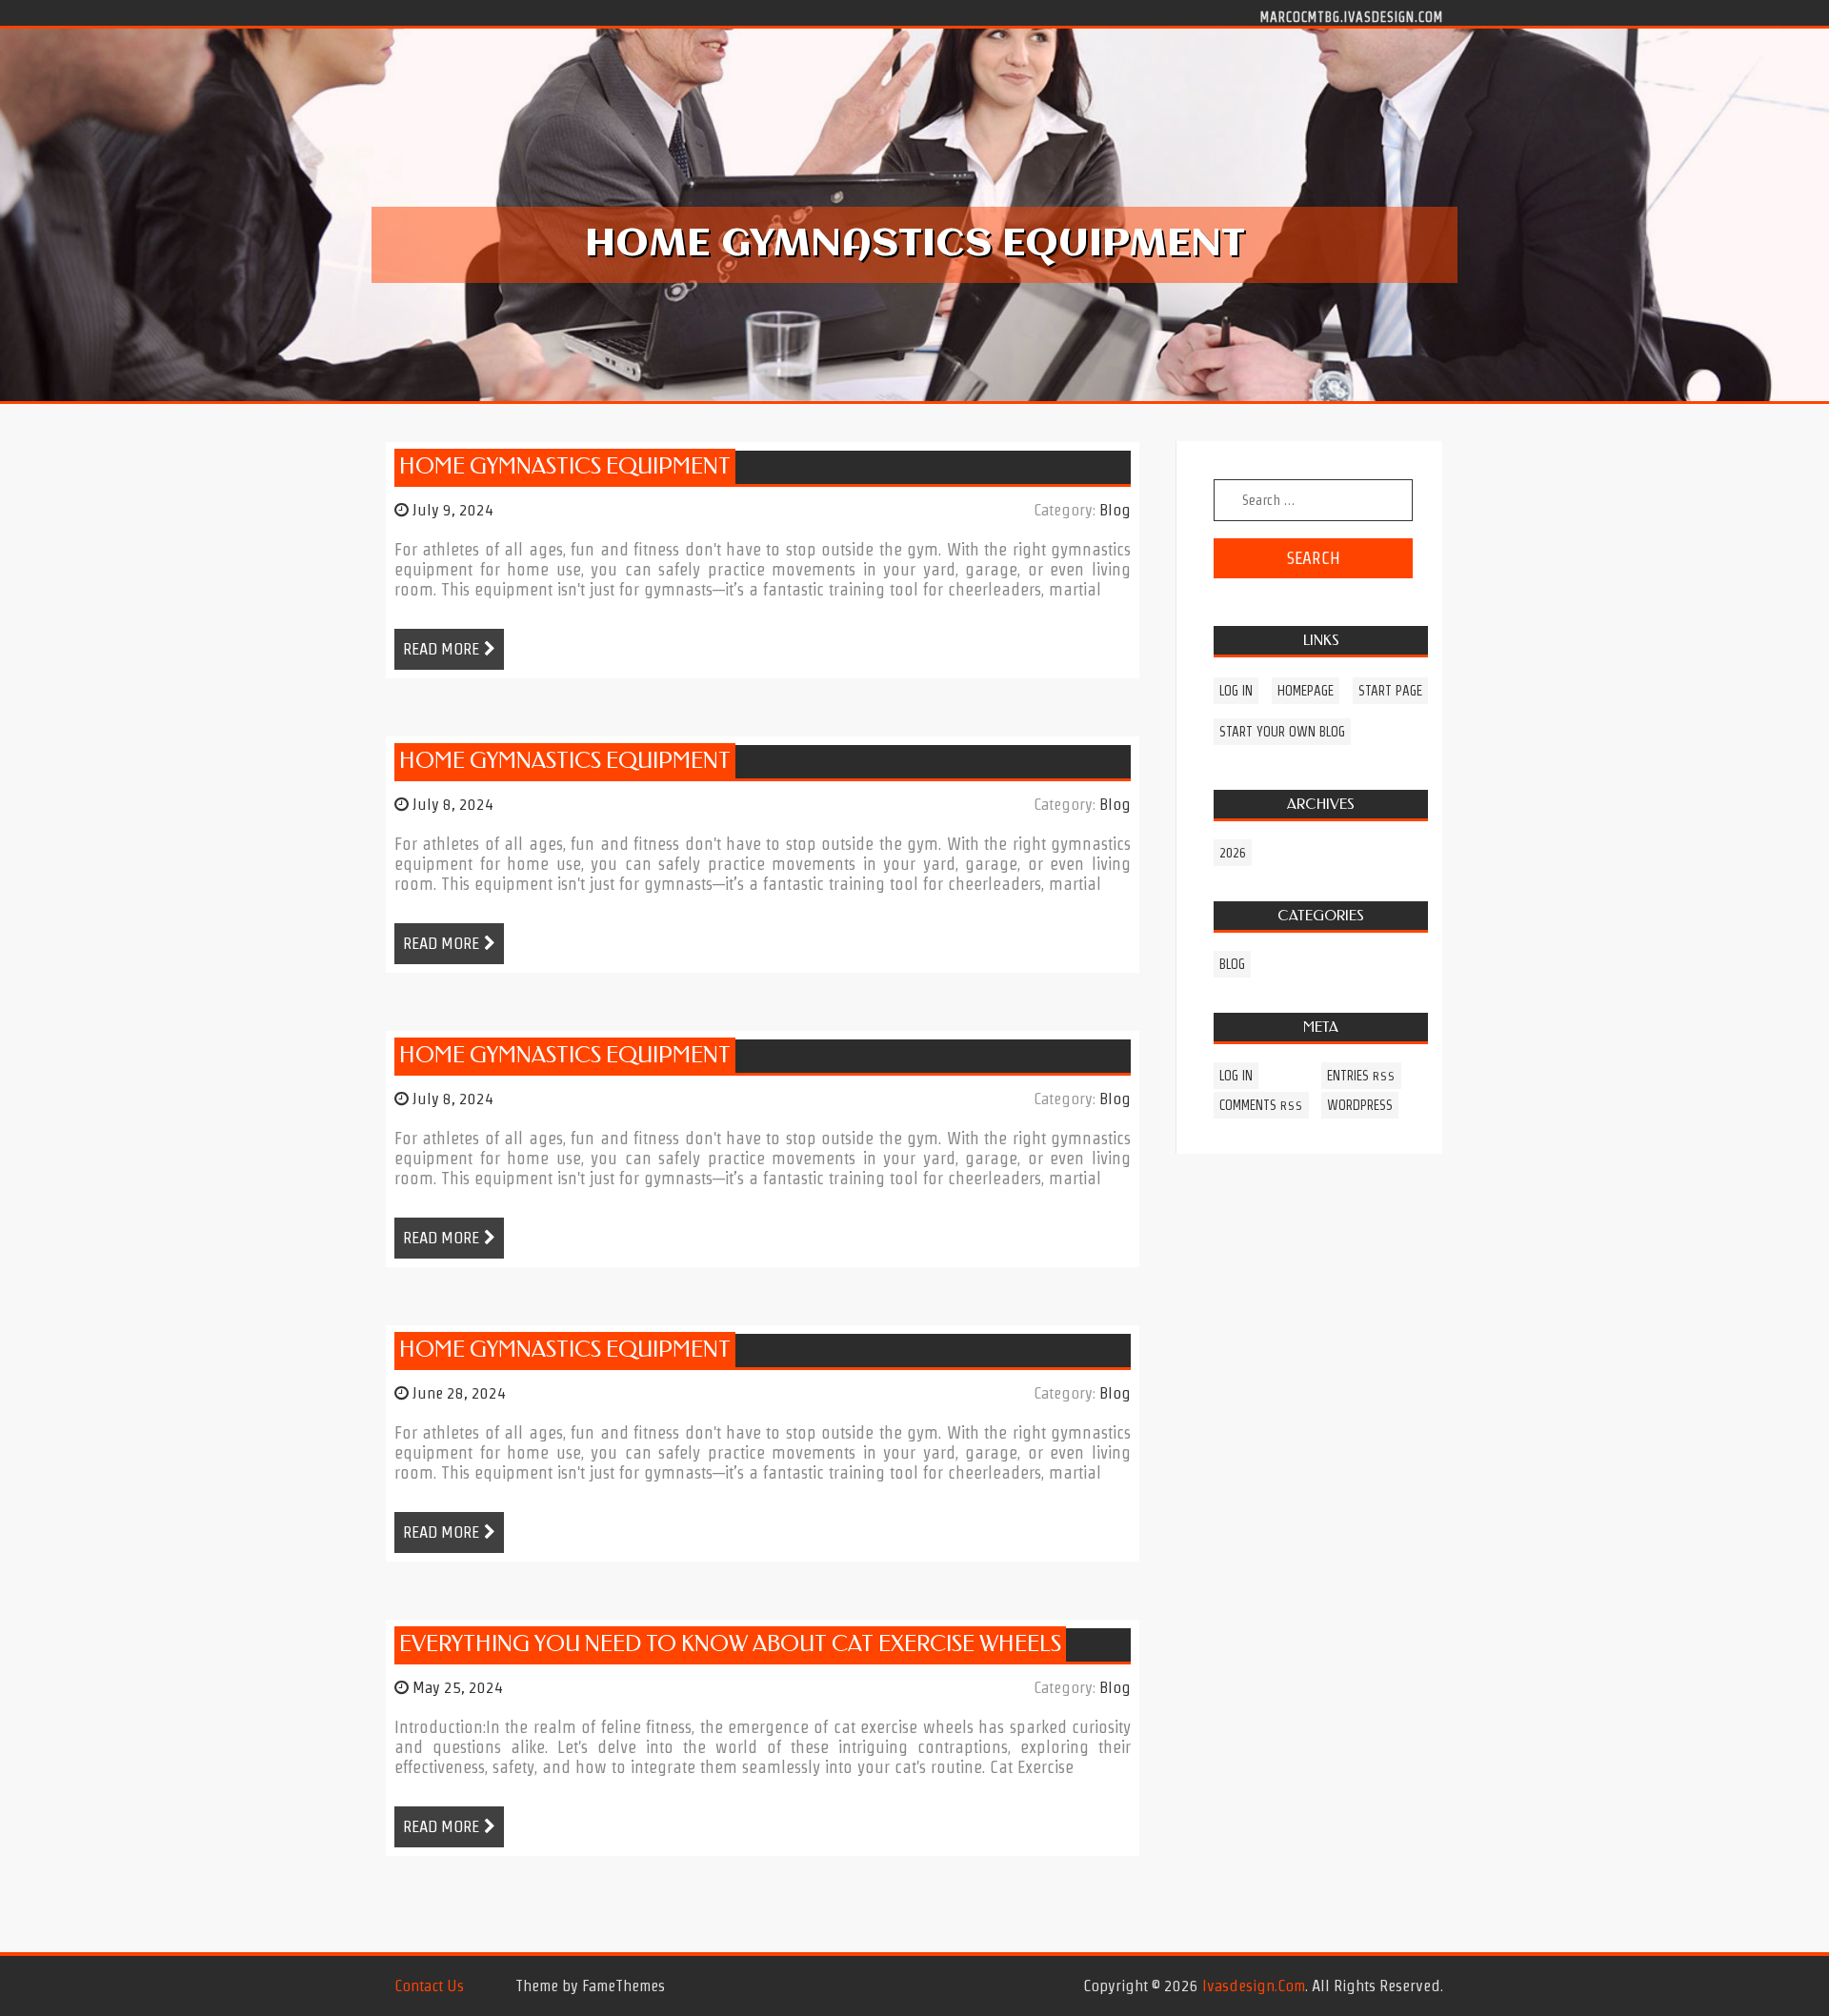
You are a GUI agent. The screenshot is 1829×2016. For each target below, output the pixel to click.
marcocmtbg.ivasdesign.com (1352, 16)
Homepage (1306, 691)
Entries (1361, 1076)
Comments (1261, 1105)
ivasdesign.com (1254, 1986)
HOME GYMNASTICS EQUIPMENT (565, 466)
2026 (1233, 853)
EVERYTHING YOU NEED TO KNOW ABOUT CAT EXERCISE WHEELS (730, 1644)
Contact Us (429, 1986)
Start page (1390, 691)
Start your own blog (1282, 732)
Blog (1115, 510)
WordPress (1360, 1105)
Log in (1236, 691)
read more (441, 649)
